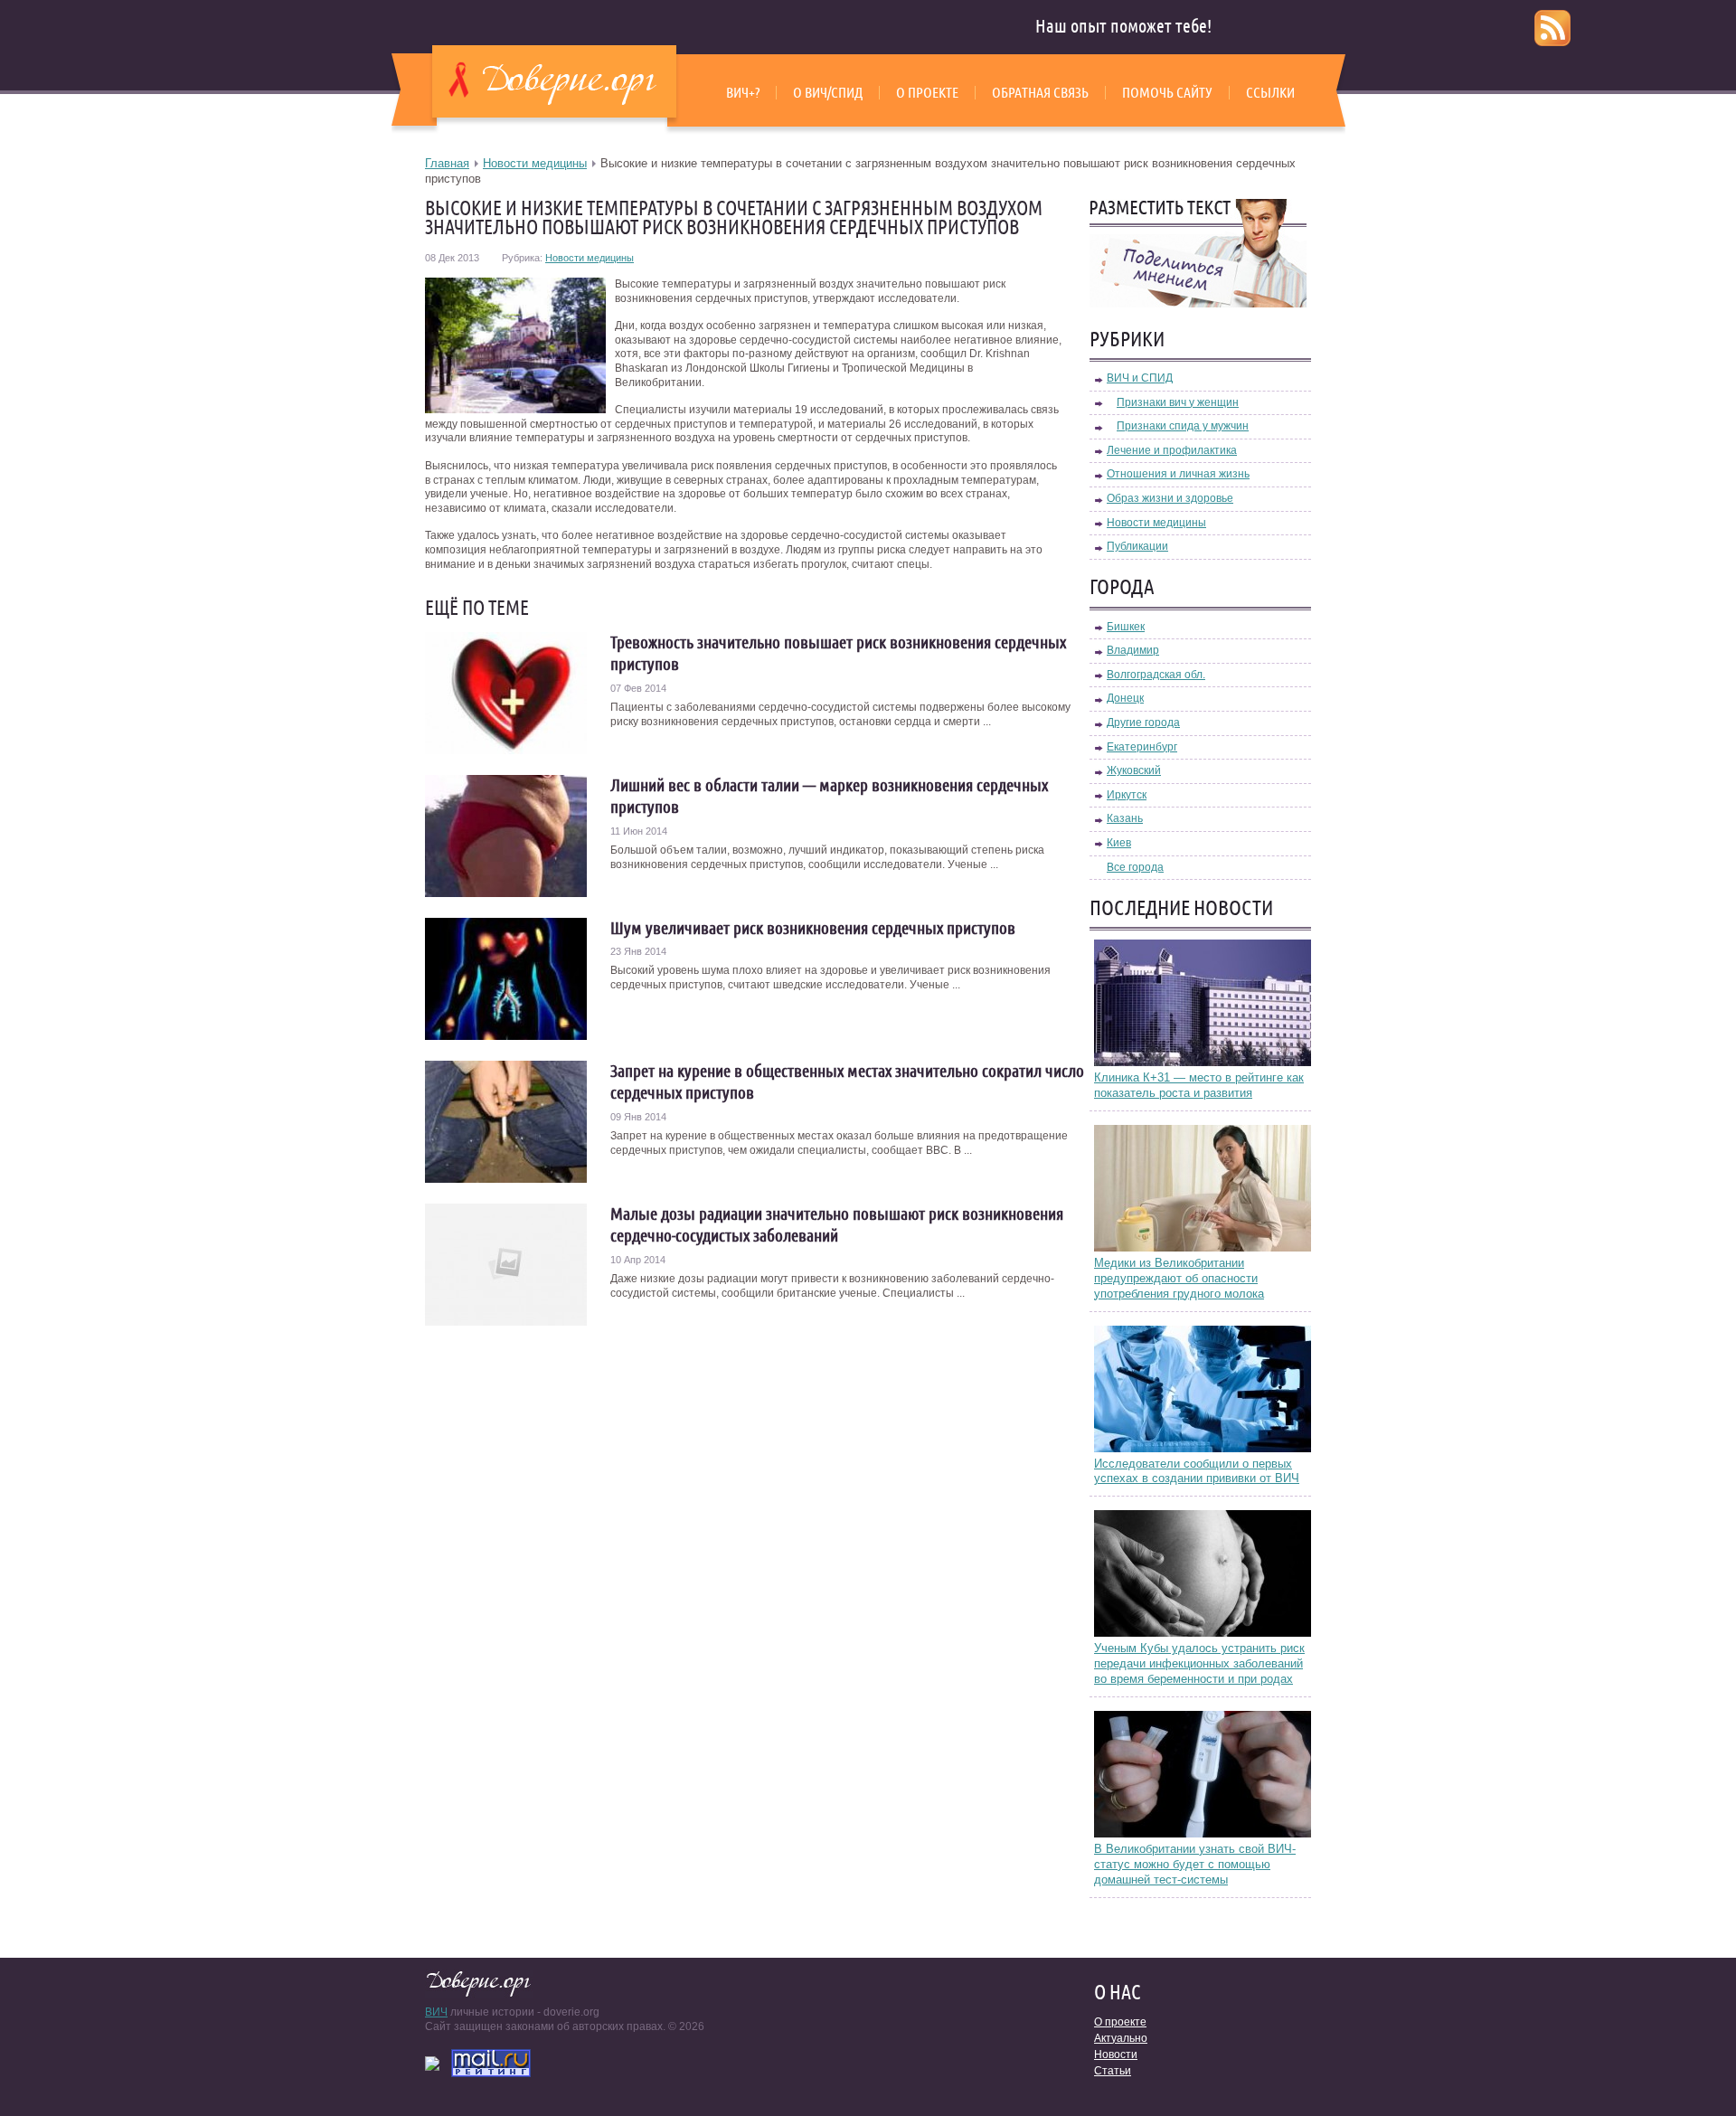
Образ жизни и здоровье (1170, 498)
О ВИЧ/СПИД (828, 92)
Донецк (1125, 698)
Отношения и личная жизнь (1178, 474)
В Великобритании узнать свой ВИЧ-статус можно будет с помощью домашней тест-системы (1195, 1864)
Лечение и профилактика (1172, 450)
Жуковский (1134, 770)
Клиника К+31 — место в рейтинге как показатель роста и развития (1199, 1085)
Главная (447, 163)
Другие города (1143, 723)
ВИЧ (436, 2012)
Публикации (1137, 546)
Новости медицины (535, 163)
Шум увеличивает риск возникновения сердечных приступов (813, 928)
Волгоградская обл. (1156, 675)
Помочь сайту (1167, 92)
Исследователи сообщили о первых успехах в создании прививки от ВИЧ (1197, 1471)
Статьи (1113, 2071)
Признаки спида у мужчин (1183, 426)
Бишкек (1126, 627)
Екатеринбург (1142, 747)
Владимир (1133, 650)
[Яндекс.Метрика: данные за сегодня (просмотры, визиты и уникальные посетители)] (432, 2064)
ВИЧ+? (743, 92)
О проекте (927, 92)
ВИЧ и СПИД (1140, 378)
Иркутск (1127, 795)
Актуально (1121, 2038)
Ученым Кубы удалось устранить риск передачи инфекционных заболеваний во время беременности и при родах (1199, 1663)
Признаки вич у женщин (1178, 402)
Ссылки (1270, 92)
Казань (1125, 818)
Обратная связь (1040, 92)
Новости (1116, 2055)
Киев (1119, 843)
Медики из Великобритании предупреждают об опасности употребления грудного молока (1179, 1278)
